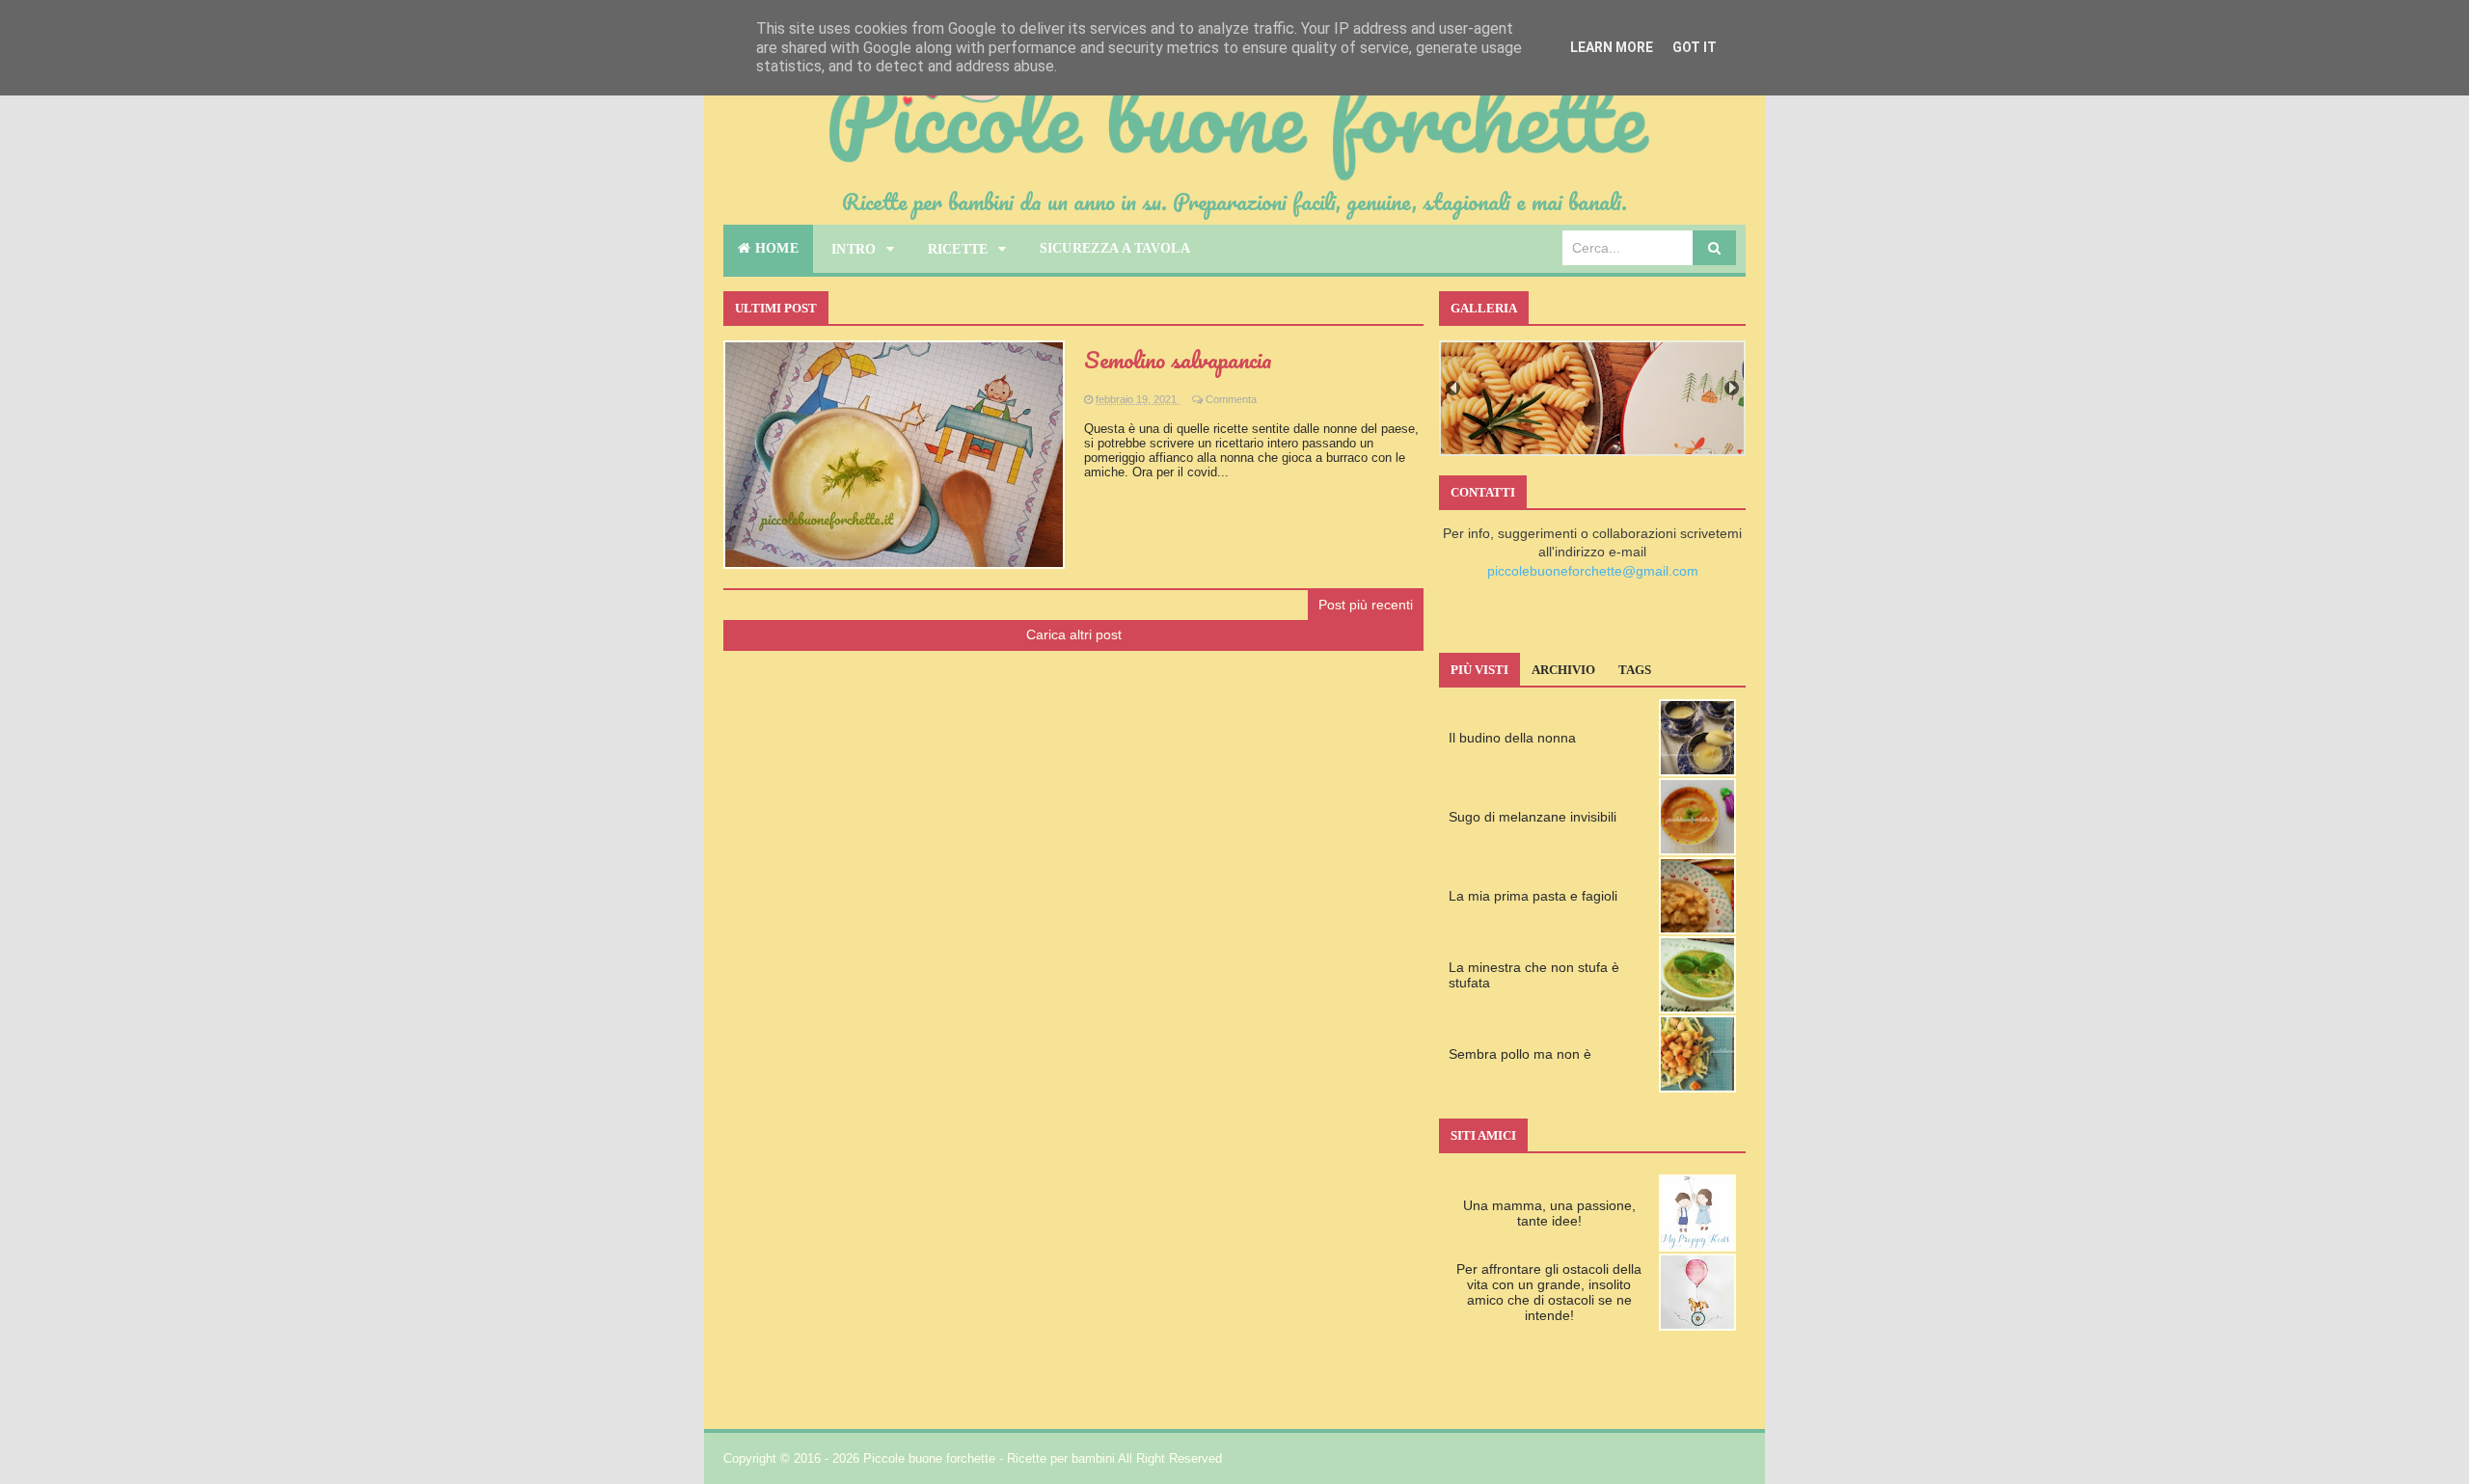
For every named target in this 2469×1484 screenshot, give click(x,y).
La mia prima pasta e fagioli (1533, 896)
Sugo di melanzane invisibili (1533, 817)
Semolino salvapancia (1178, 359)
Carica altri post (1074, 634)
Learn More (1612, 47)
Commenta (1231, 399)
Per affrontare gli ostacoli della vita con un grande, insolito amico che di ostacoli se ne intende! (1549, 1292)
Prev (1453, 388)
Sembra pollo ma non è (1520, 1054)
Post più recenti (1366, 605)
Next (1732, 388)
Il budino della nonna (1512, 738)
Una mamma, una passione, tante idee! (1549, 1213)
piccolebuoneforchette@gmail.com (1593, 571)
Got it (1695, 47)
